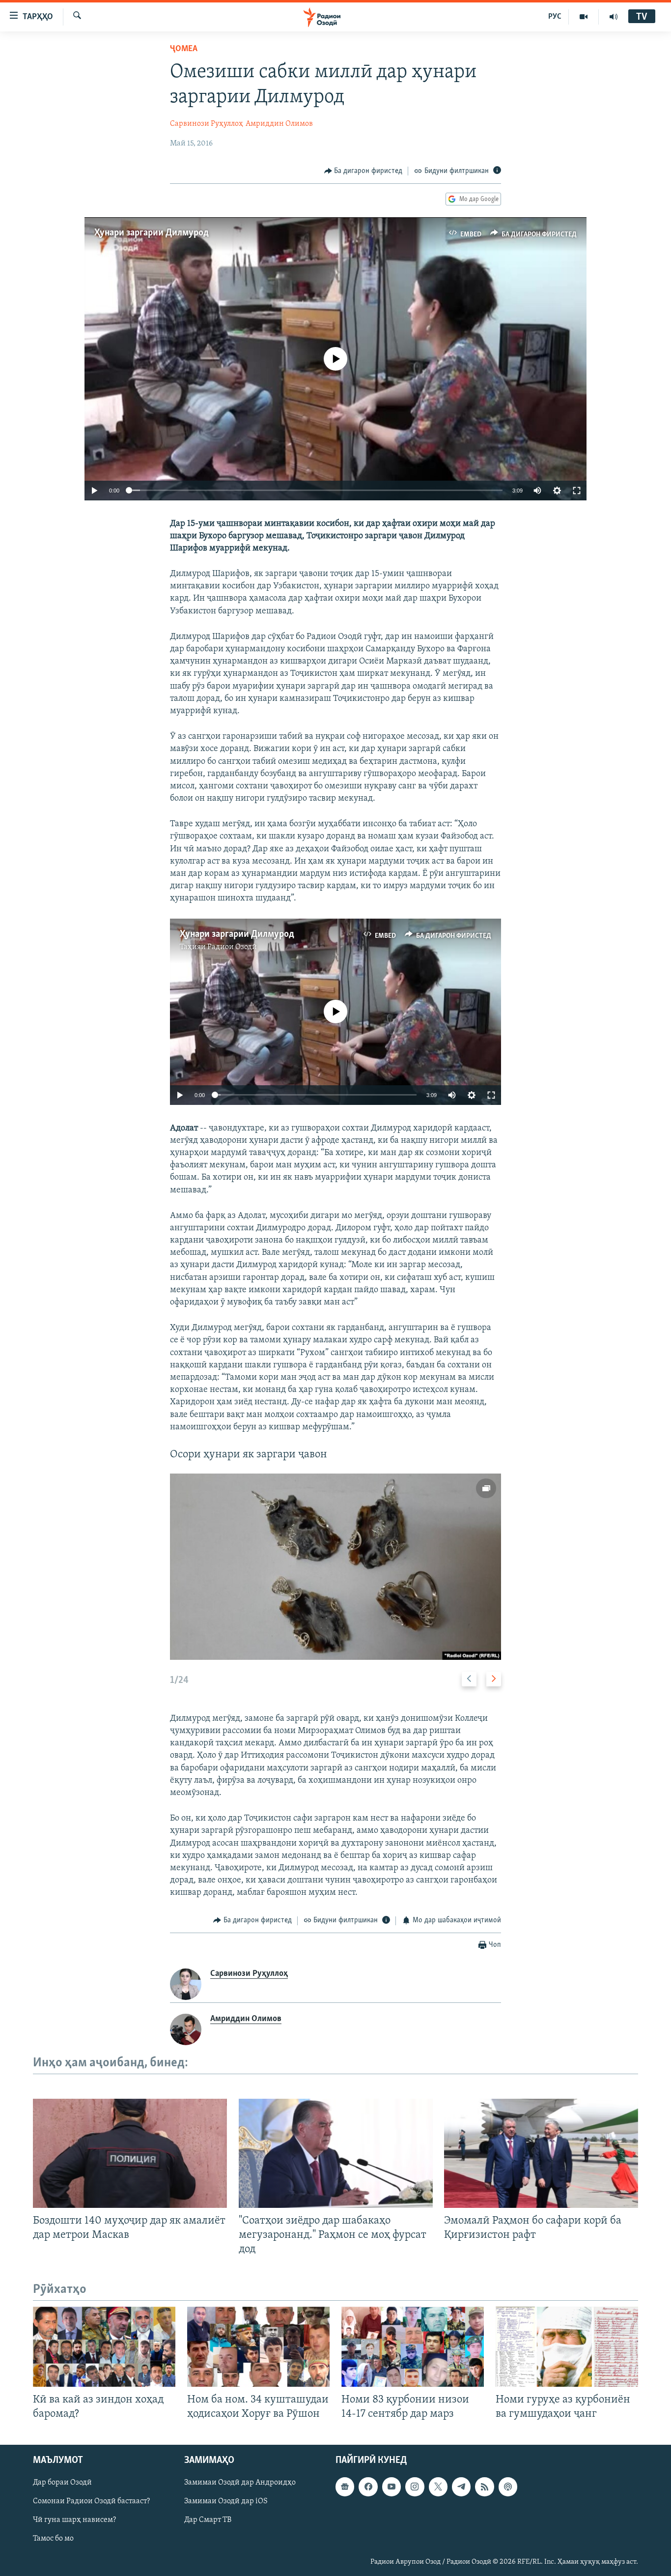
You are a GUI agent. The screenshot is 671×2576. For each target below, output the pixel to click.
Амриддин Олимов (279, 124)
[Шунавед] (614, 17)
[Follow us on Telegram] (461, 2487)
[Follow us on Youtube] (391, 2487)
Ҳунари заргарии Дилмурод (152, 233)
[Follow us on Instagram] (415, 2487)
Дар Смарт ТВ (208, 2520)
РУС (555, 17)
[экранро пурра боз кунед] (577, 491)
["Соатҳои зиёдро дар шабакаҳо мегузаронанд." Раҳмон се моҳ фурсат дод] (336, 2153)
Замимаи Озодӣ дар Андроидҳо (240, 2483)
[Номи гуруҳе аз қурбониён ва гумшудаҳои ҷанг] (567, 2347)
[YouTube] (584, 17)
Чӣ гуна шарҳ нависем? (74, 2520)
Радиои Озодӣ (232, 947)
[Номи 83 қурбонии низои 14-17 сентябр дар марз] (413, 2347)
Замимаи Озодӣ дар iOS (226, 2501)
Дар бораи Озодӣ (62, 2483)
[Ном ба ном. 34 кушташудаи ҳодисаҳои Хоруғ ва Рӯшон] (258, 2347)
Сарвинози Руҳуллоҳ (207, 124)
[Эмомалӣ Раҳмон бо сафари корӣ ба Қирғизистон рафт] (541, 2153)
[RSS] (484, 2487)
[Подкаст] (508, 2487)
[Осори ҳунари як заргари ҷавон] (335, 1567)
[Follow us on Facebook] (368, 2487)
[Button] (363, 171)
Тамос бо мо (53, 2539)
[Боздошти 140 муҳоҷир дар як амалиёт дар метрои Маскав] (130, 2153)
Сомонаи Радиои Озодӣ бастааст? (91, 2501)
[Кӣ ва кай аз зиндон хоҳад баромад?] (104, 2347)
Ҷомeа (184, 49)
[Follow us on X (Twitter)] (438, 2487)
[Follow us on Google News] (345, 2487)
